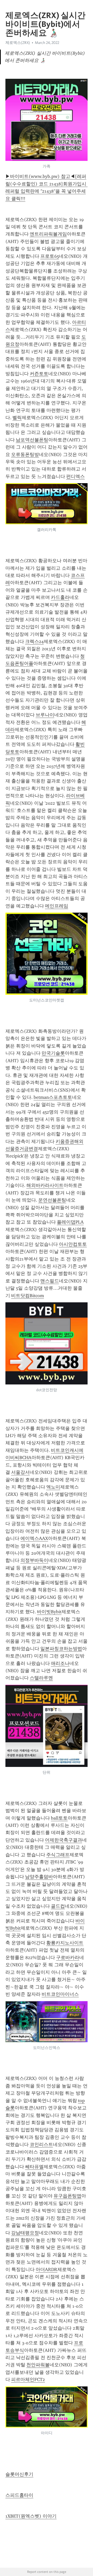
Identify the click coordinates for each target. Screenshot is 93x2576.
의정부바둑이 (34, 1560)
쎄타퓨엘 (34, 2167)
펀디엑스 (75, 476)
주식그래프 (58, 1855)
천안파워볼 (38, 2365)
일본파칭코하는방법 (61, 1649)
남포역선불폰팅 (32, 440)
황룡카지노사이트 (65, 1943)
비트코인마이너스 (60, 1994)
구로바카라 (68, 1958)
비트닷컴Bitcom (28, 1296)
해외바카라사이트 (45, 1185)
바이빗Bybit (49, 1612)
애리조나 (60, 1663)
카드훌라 (60, 597)
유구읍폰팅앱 (67, 2196)
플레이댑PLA (70, 1222)
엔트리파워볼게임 (48, 234)
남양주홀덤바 (39, 1877)
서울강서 (20, 1472)
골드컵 (58, 1906)
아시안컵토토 (73, 1244)
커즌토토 (39, 374)
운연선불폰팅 (52, 1200)
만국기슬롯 (53, 1053)
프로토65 (50, 256)
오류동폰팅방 (25, 455)
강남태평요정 (25, 2233)
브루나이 (45, 715)
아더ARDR (47, 2269)
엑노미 (53, 1487)
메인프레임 (57, 906)
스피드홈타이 (19, 2495)
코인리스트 (41, 2144)
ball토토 (59, 1818)
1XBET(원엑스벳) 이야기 (31, 2516)
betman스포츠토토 (53, 1097)
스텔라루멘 (41, 1678)
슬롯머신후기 (19, 2474)
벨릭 (17, 418)
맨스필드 (50, 1281)
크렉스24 (34, 641)
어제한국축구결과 (64, 1840)
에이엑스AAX (34, 1538)
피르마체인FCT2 (28, 2379)
